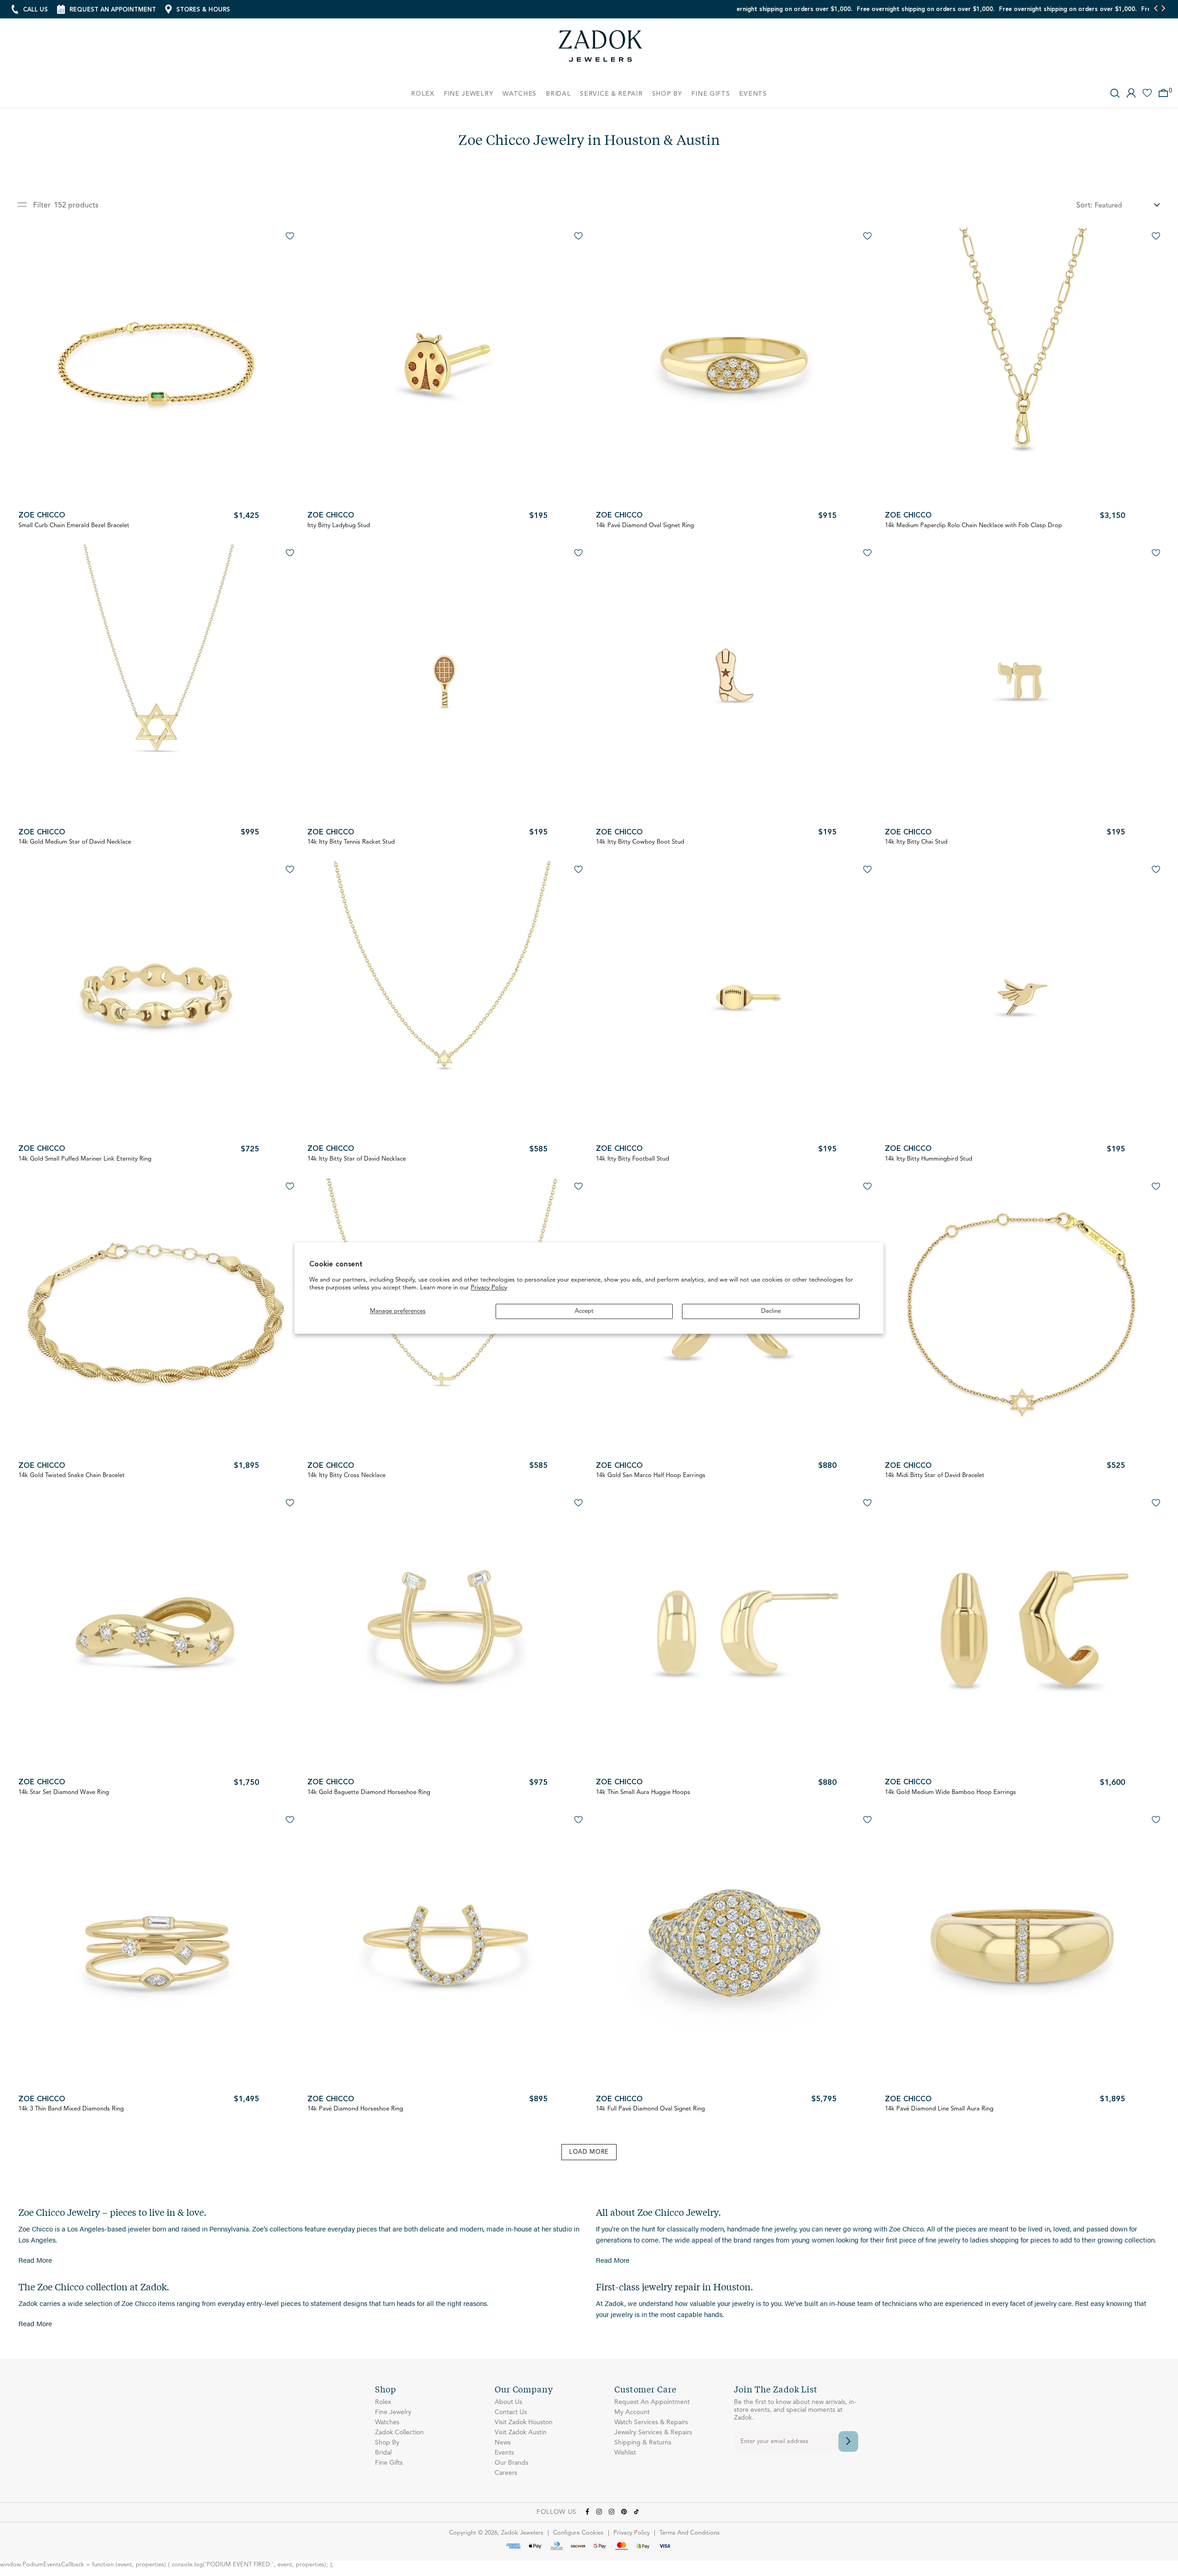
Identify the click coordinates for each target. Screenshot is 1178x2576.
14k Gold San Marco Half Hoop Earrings (651, 1475)
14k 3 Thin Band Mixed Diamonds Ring (71, 2109)
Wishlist (625, 2453)
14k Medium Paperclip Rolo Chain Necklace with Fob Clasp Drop (973, 526)
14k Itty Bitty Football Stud (632, 1159)
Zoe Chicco (42, 516)
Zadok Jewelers (601, 49)
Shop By (387, 2443)
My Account (632, 2412)
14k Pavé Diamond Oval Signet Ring (645, 526)
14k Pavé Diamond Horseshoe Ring (355, 2109)
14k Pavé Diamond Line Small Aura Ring (939, 2109)
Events (504, 2453)
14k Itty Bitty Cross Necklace (346, 1475)
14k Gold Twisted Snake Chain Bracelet (72, 1475)
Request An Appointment (652, 2402)
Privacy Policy (489, 1288)
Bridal (383, 2453)
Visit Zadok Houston (524, 2422)
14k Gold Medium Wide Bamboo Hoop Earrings (950, 1792)
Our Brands (511, 2463)
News (503, 2443)
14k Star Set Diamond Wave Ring (64, 1792)
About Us (508, 2402)
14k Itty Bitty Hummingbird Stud (929, 1159)
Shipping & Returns (643, 2443)
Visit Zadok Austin (521, 2432)
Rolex (383, 2402)
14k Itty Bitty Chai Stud (916, 842)
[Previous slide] (1156, 9)
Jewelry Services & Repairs (653, 2432)
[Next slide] (1163, 9)
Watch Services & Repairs (651, 2422)
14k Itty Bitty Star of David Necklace (357, 1159)
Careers (506, 2473)
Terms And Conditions (690, 2533)
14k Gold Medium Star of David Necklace (75, 842)
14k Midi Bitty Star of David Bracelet (935, 1475)
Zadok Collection (399, 2432)
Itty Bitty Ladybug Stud (339, 526)
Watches (387, 2422)
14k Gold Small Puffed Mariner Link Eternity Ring (85, 1159)
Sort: (1084, 206)
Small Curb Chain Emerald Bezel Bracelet (74, 526)
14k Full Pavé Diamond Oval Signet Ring (650, 2109)
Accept (584, 1311)
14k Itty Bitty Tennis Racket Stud (351, 842)
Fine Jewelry (393, 2412)
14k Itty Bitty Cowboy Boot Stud (640, 842)
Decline (771, 1311)
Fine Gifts (389, 2463)
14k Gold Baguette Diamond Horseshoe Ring (369, 1792)
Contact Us (511, 2412)
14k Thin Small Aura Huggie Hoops (643, 1792)
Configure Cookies (578, 2533)
